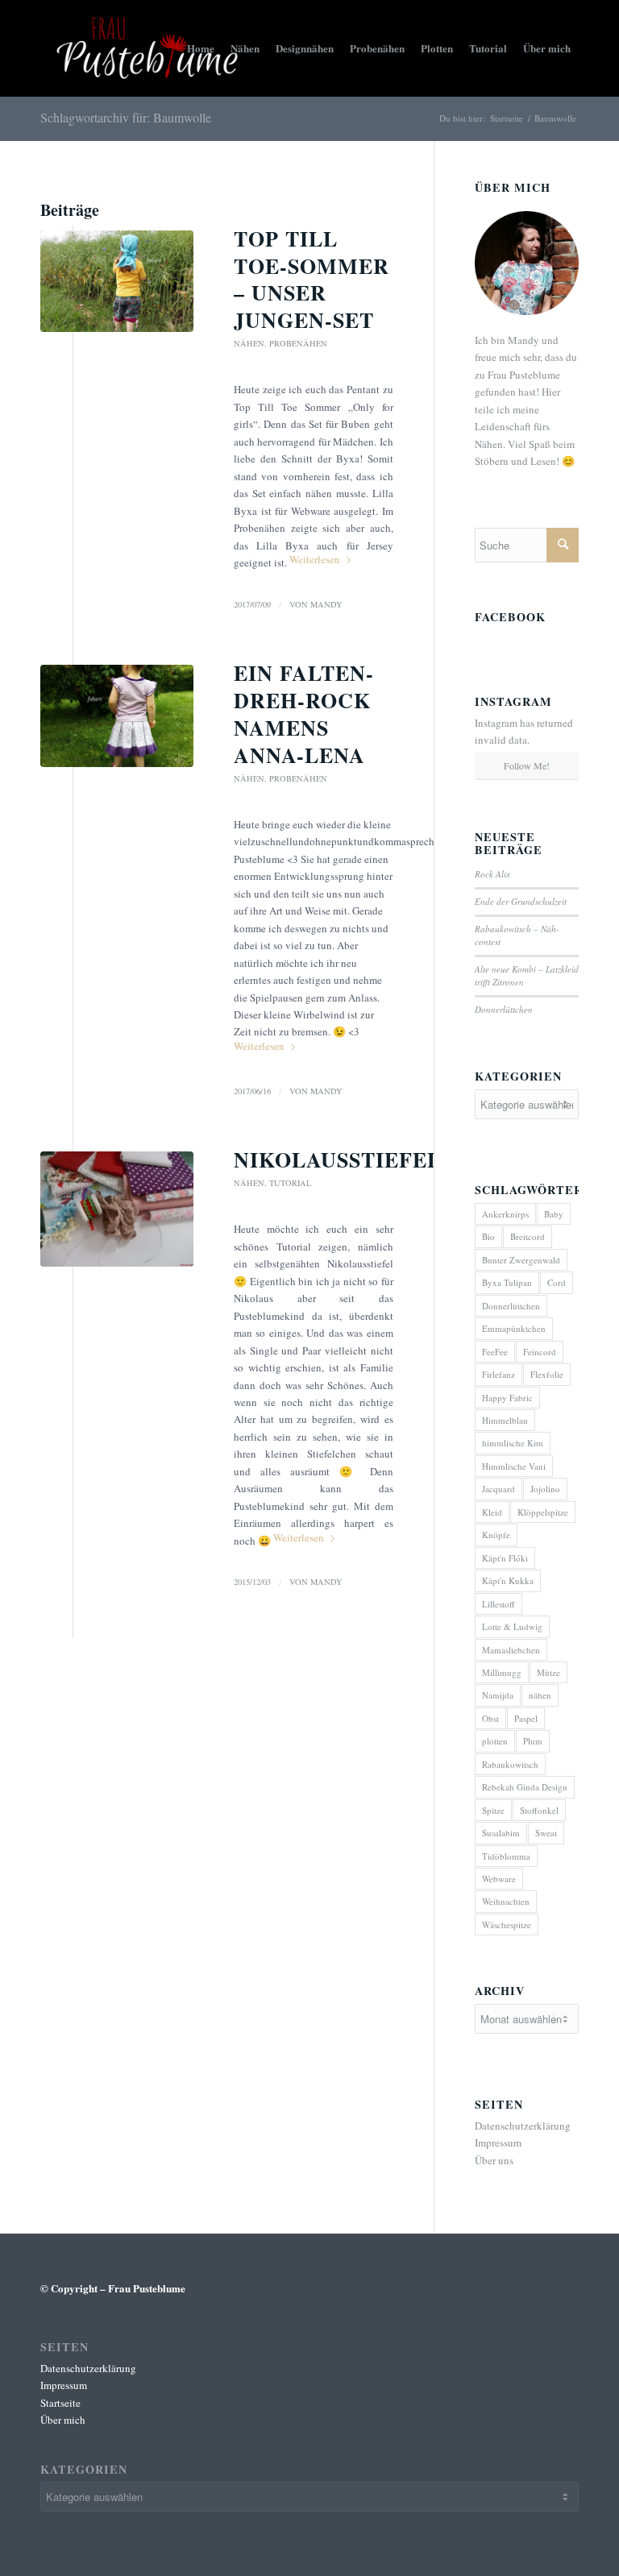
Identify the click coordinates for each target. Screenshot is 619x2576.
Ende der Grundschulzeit (521, 901)
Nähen (249, 343)
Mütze (548, 1672)
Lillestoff (499, 1604)
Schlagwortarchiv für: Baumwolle (126, 117)
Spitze (493, 1810)
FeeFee (495, 1352)
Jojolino (545, 1489)
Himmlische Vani (514, 1466)
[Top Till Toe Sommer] (117, 282)
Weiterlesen (315, 559)
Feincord (540, 1352)
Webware (499, 1879)
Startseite (507, 118)
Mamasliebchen (511, 1650)
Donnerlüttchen (504, 1009)
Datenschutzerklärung (523, 2126)
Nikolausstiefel (338, 1159)
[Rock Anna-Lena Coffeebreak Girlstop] (117, 716)
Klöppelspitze (543, 1512)
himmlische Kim (513, 1443)
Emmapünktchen (514, 1328)
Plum (533, 1741)
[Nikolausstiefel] (117, 1209)
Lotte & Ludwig (512, 1626)
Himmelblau (505, 1420)
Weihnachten (506, 1901)
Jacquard (499, 1489)
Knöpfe (496, 1535)
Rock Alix (492, 874)
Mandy (326, 604)
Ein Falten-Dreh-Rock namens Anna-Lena (304, 713)
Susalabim (501, 1833)
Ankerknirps (505, 1214)
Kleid (492, 1512)
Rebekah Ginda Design (525, 1787)
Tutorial (290, 1183)
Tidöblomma (506, 1856)
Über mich (63, 2420)
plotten (495, 1741)
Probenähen (298, 343)
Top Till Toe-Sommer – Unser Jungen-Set (312, 279)
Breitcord (528, 1236)
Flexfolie (547, 1374)
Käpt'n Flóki (505, 1558)
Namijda (498, 1695)
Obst (490, 1718)
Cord (557, 1282)
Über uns (494, 2160)
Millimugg (502, 1672)
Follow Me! (527, 765)
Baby (554, 1214)
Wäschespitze (507, 1925)
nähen (540, 1695)
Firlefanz (499, 1374)
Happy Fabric (507, 1398)
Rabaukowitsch (510, 1764)
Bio (488, 1236)
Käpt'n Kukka (508, 1580)
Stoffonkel (539, 1810)
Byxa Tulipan (507, 1282)
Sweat (546, 1833)
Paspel (526, 1718)
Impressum (498, 2143)
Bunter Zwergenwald (521, 1260)
